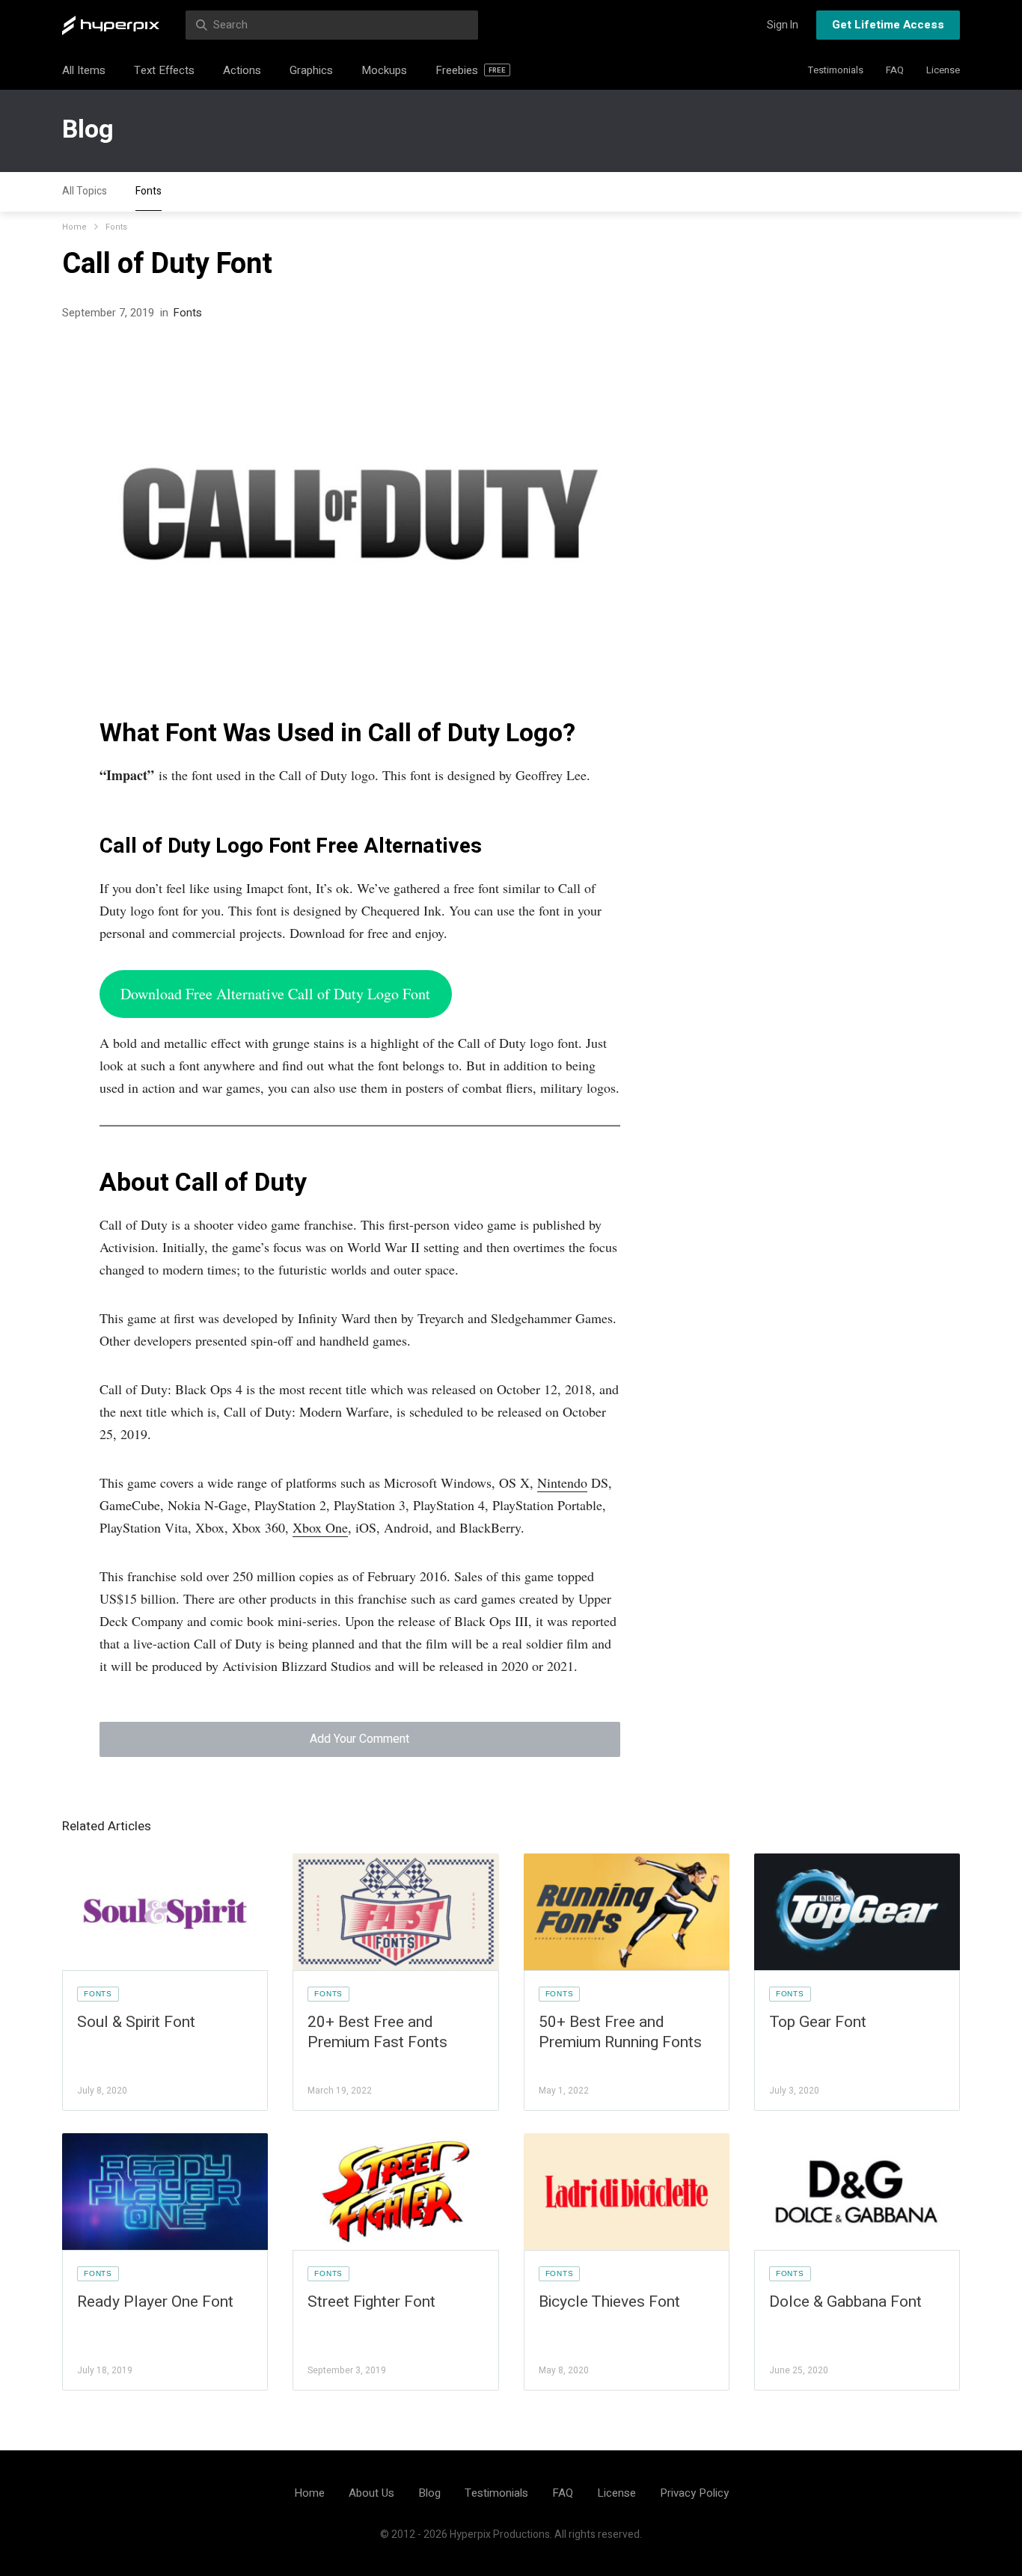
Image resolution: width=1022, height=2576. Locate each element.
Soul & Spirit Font (136, 2022)
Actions (242, 70)
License (943, 70)
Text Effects (164, 70)
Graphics (311, 70)
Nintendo (562, 1482)
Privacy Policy (694, 2493)
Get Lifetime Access (888, 25)
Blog (88, 129)
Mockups (384, 70)
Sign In (783, 25)
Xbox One (320, 1527)
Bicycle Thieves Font (609, 2302)
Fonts (149, 191)
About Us (371, 2493)
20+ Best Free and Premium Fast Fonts (377, 2032)
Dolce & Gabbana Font (845, 2302)
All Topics (85, 191)
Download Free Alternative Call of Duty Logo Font (275, 994)
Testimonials (836, 70)
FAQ (895, 70)
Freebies (471, 70)
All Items (84, 70)
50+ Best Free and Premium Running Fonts (620, 2032)
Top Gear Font (818, 2022)
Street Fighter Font (371, 2302)
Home (74, 227)
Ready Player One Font (155, 2302)
